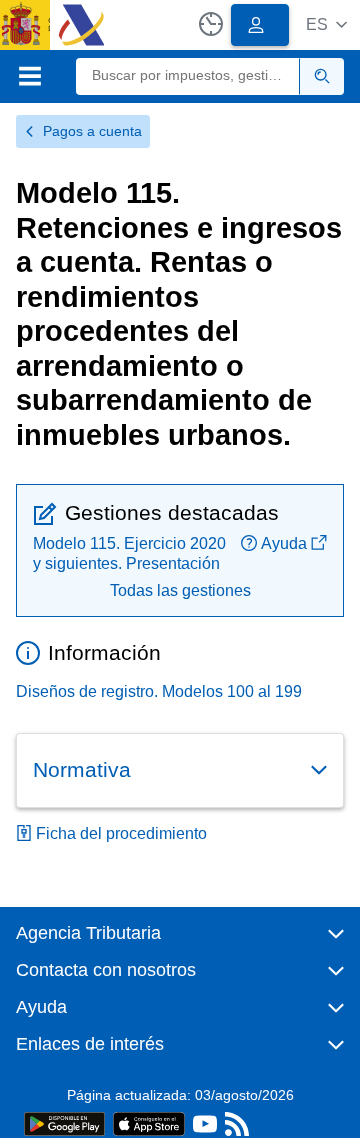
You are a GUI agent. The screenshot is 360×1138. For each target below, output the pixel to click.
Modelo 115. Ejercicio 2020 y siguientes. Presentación (129, 553)
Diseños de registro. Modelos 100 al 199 (159, 691)
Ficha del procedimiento (121, 833)
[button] (326, 24)
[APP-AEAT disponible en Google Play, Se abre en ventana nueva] (64, 1122)
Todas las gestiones (180, 590)
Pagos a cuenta (92, 131)
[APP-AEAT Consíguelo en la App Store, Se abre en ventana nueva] (149, 1122)
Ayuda (284, 543)
